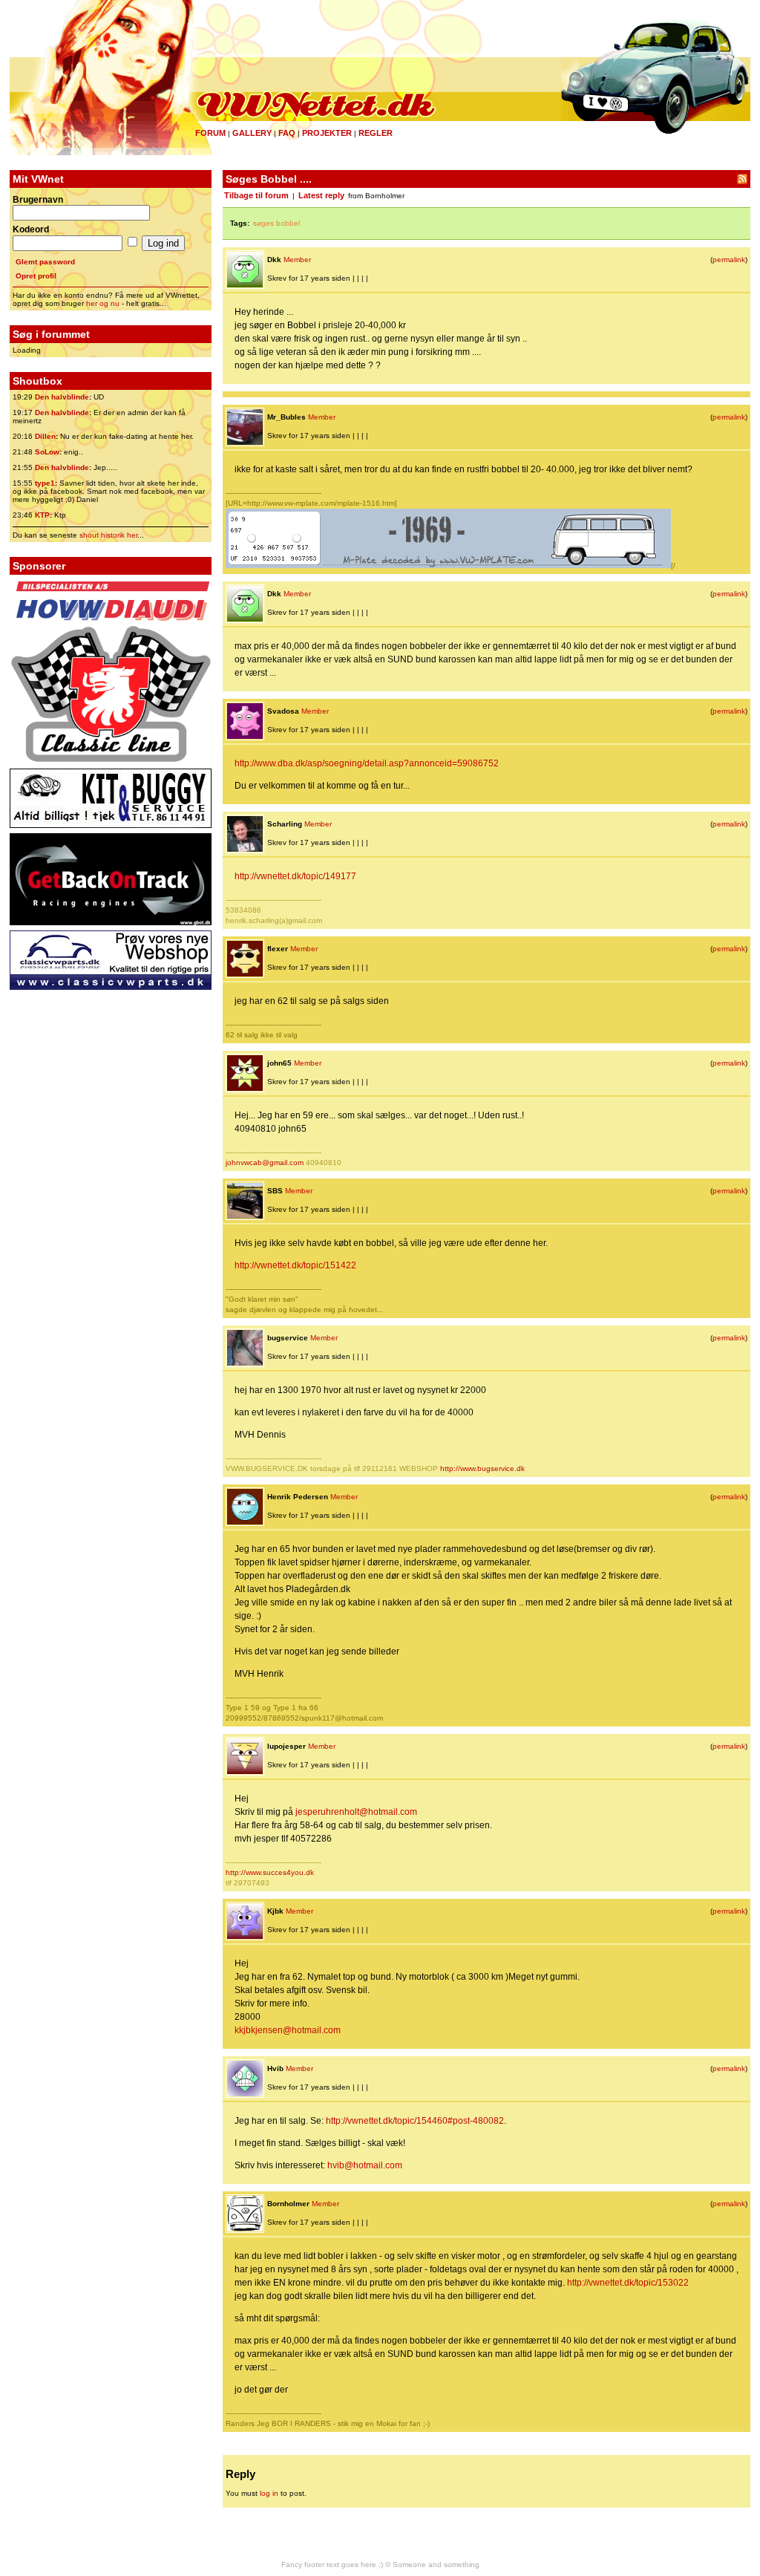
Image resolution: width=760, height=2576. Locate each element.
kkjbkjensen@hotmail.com (288, 2030)
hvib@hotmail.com (365, 2165)
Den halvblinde (62, 397)
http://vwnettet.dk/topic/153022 (628, 2283)
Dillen (45, 436)
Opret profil (36, 276)
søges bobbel (276, 223)
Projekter (327, 133)
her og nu (103, 303)
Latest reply (321, 195)
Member (297, 260)
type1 (45, 483)
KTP (42, 515)
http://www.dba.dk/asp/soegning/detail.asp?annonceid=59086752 (367, 763)
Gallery (252, 133)
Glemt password (45, 262)
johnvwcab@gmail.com (265, 1163)
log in (269, 2493)
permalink (729, 260)
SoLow (47, 452)
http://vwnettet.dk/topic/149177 (295, 876)
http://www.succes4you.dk (270, 1872)
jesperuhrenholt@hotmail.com (356, 1812)
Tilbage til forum (256, 195)
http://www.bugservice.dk (482, 1468)
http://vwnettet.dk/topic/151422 (295, 1265)
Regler (376, 133)
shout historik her (108, 535)
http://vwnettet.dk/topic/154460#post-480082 (415, 2121)
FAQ (287, 133)
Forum (210, 133)
